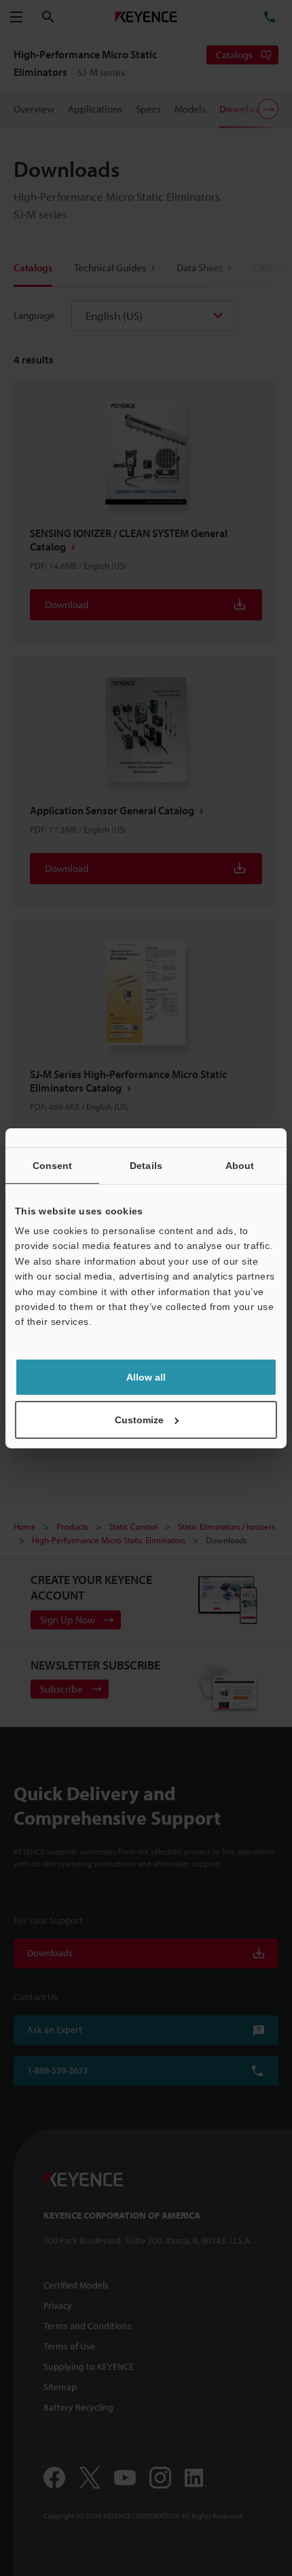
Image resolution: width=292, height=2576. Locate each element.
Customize (139, 1420)
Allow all (146, 1377)
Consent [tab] (53, 1165)
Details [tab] (146, 1165)
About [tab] (240, 1165)
